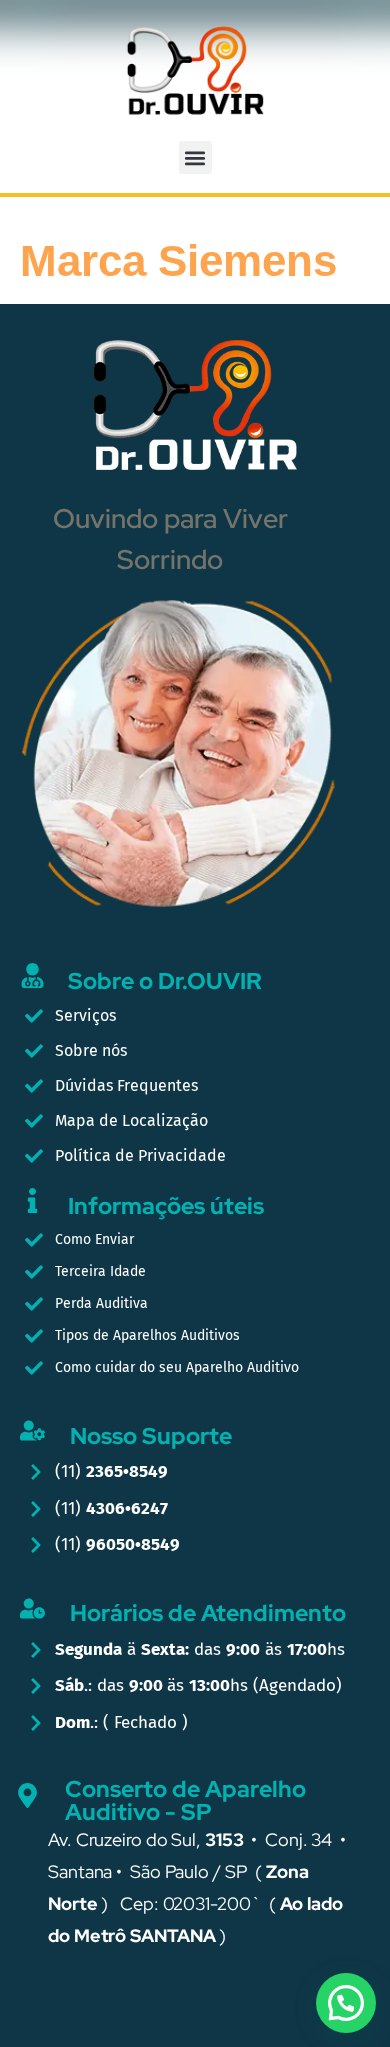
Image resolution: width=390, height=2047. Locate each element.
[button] (195, 157)
